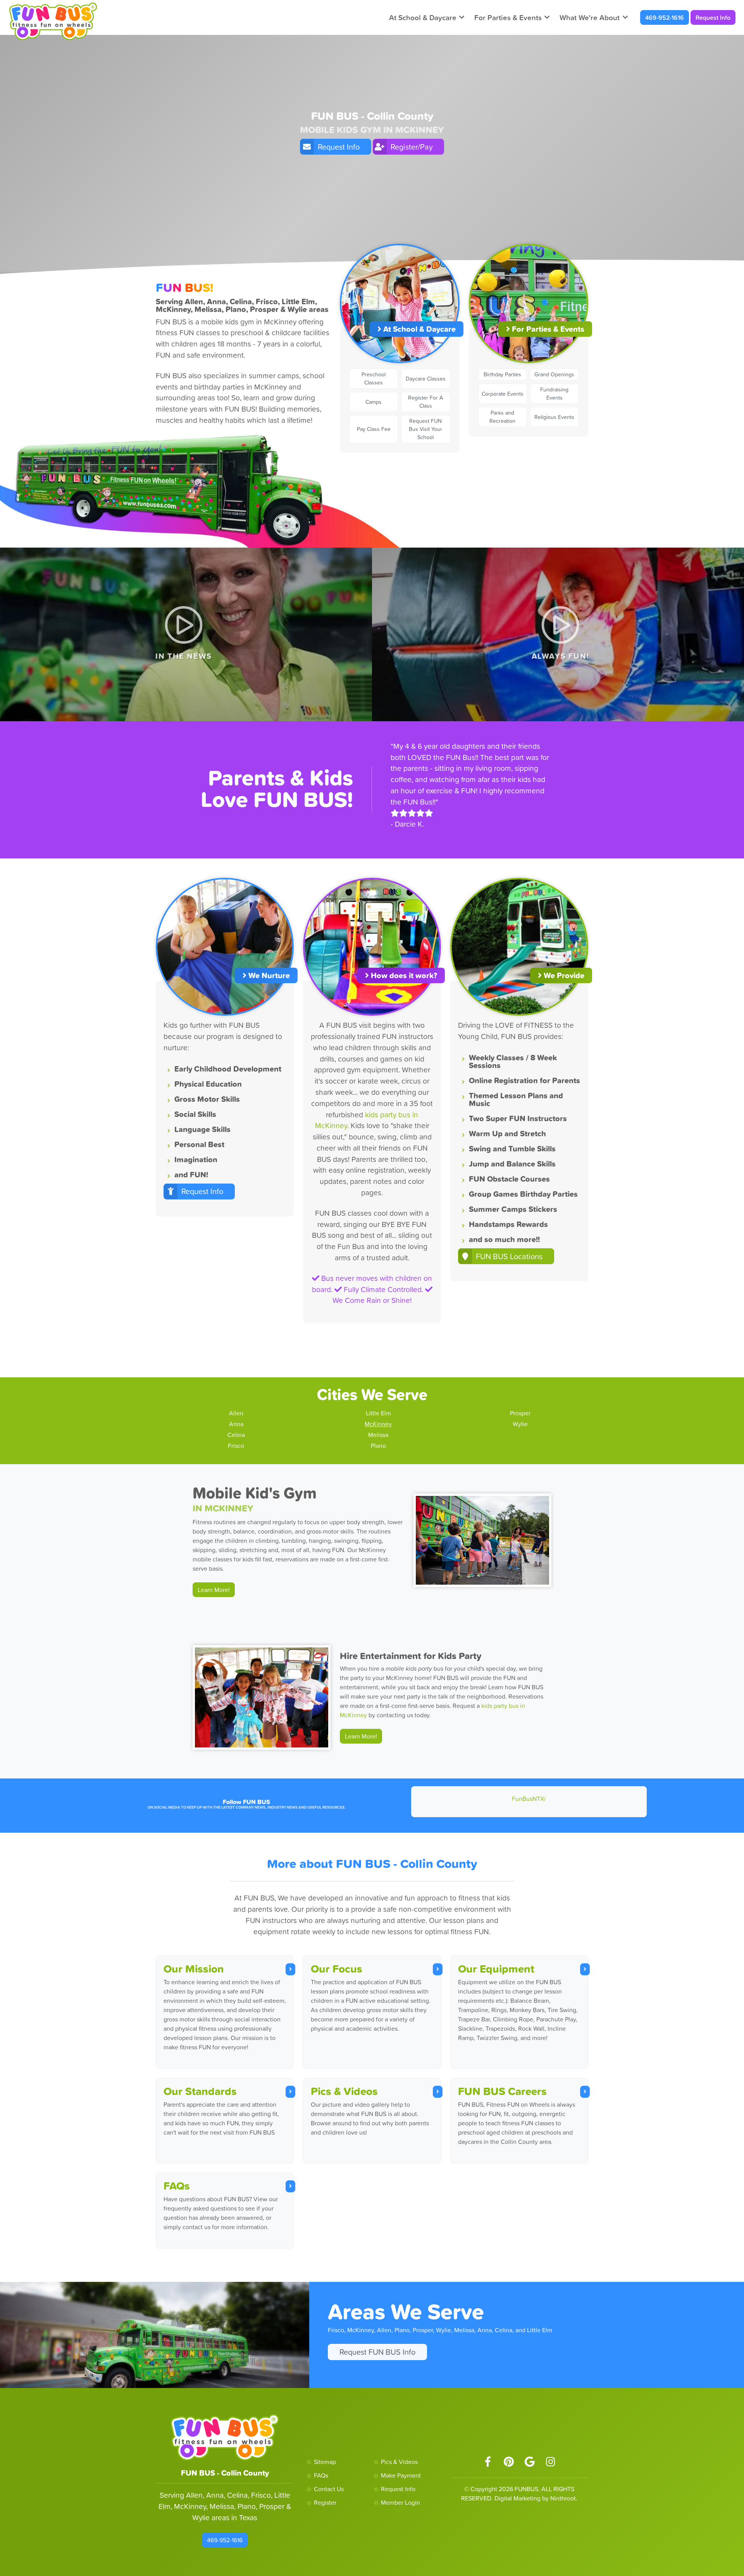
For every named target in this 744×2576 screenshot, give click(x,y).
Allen (236, 1413)
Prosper (520, 1413)
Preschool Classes (374, 378)
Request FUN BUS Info (377, 2352)
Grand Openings (554, 374)
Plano (378, 1446)
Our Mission (194, 1969)
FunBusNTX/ (529, 1799)
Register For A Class (425, 402)
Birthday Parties (502, 374)
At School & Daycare (423, 17)
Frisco (236, 1446)
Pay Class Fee (374, 429)
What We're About (590, 17)
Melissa (378, 1435)
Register (325, 2502)
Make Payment (401, 2475)
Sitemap (325, 2462)
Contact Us (329, 2489)
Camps (374, 402)
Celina (236, 1435)
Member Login (400, 2502)
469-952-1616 (665, 17)
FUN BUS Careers (502, 2091)
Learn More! (214, 1590)
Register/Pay (412, 147)
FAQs (177, 2186)
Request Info (713, 17)
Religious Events (554, 417)
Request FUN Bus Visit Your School (425, 429)
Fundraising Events (554, 394)
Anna (236, 1424)
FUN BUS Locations (509, 1256)
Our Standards (200, 2091)
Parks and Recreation (502, 417)
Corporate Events (503, 394)
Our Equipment (496, 1969)
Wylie (520, 1424)
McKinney (378, 1424)
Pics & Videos (344, 2091)
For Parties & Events (508, 17)
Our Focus (337, 1969)
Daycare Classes (426, 379)
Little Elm (378, 1413)
